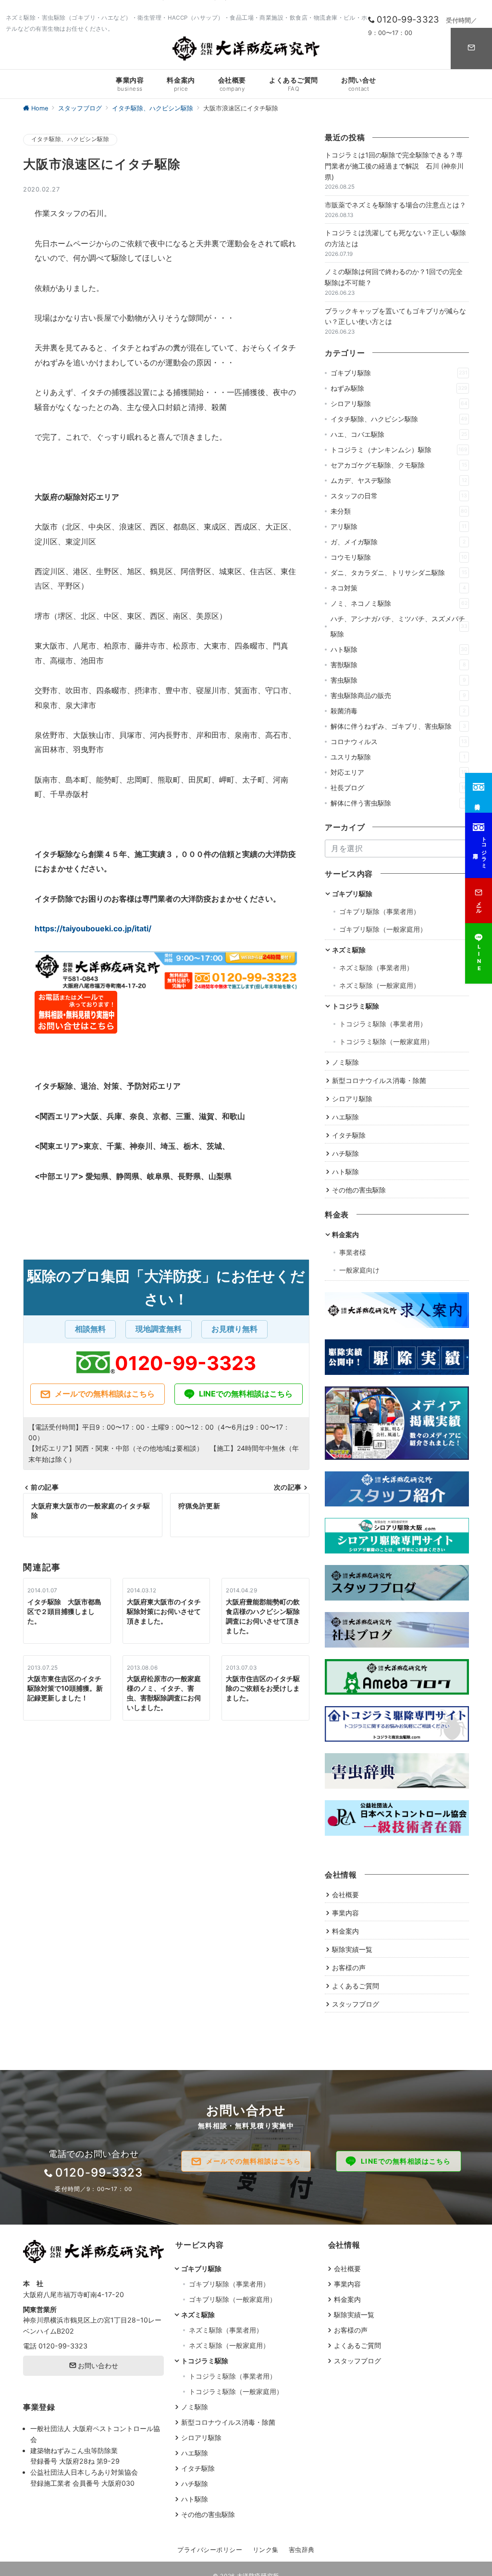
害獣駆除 (398, 665)
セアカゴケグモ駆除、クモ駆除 (399, 465)
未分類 (399, 511)
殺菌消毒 (398, 711)
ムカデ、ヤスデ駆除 (399, 480)
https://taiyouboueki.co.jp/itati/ (93, 928)
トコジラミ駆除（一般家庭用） (386, 1041)
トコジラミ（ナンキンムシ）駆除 (399, 450)
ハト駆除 (399, 649)
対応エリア (399, 772)
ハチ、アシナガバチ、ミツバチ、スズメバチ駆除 (399, 626)
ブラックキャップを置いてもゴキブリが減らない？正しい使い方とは (395, 316)
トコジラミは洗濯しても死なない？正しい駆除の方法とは (395, 238)
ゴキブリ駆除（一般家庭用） (383, 929)
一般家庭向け (359, 1270)
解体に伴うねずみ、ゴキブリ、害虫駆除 (398, 726)
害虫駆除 (398, 680)
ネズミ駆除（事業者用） (376, 968)
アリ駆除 (399, 526)
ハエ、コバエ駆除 (399, 434)
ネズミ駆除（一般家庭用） (380, 985)
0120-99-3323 (185, 1363)
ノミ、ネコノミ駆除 (399, 603)
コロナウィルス (399, 741)
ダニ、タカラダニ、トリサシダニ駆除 (399, 572)
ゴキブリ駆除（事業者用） (380, 911)
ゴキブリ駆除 (399, 373)
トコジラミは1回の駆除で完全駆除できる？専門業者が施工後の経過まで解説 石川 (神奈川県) (394, 166)
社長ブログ (399, 788)
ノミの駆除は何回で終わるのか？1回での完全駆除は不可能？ (394, 277)
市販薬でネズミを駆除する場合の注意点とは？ (395, 205)
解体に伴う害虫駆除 (398, 803)
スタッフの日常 (399, 496)
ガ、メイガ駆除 (398, 542)
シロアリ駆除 (399, 403)
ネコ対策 (398, 588)
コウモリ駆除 (399, 557)
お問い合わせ (97, 2365)
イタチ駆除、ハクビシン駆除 (70, 139)
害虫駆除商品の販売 (398, 695)
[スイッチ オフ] (471, 48)
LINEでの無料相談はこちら (246, 1394)
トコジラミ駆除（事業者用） (383, 1024)
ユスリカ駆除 (398, 757)
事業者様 (353, 1252)
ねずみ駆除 (399, 388)
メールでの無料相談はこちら (105, 1394)
